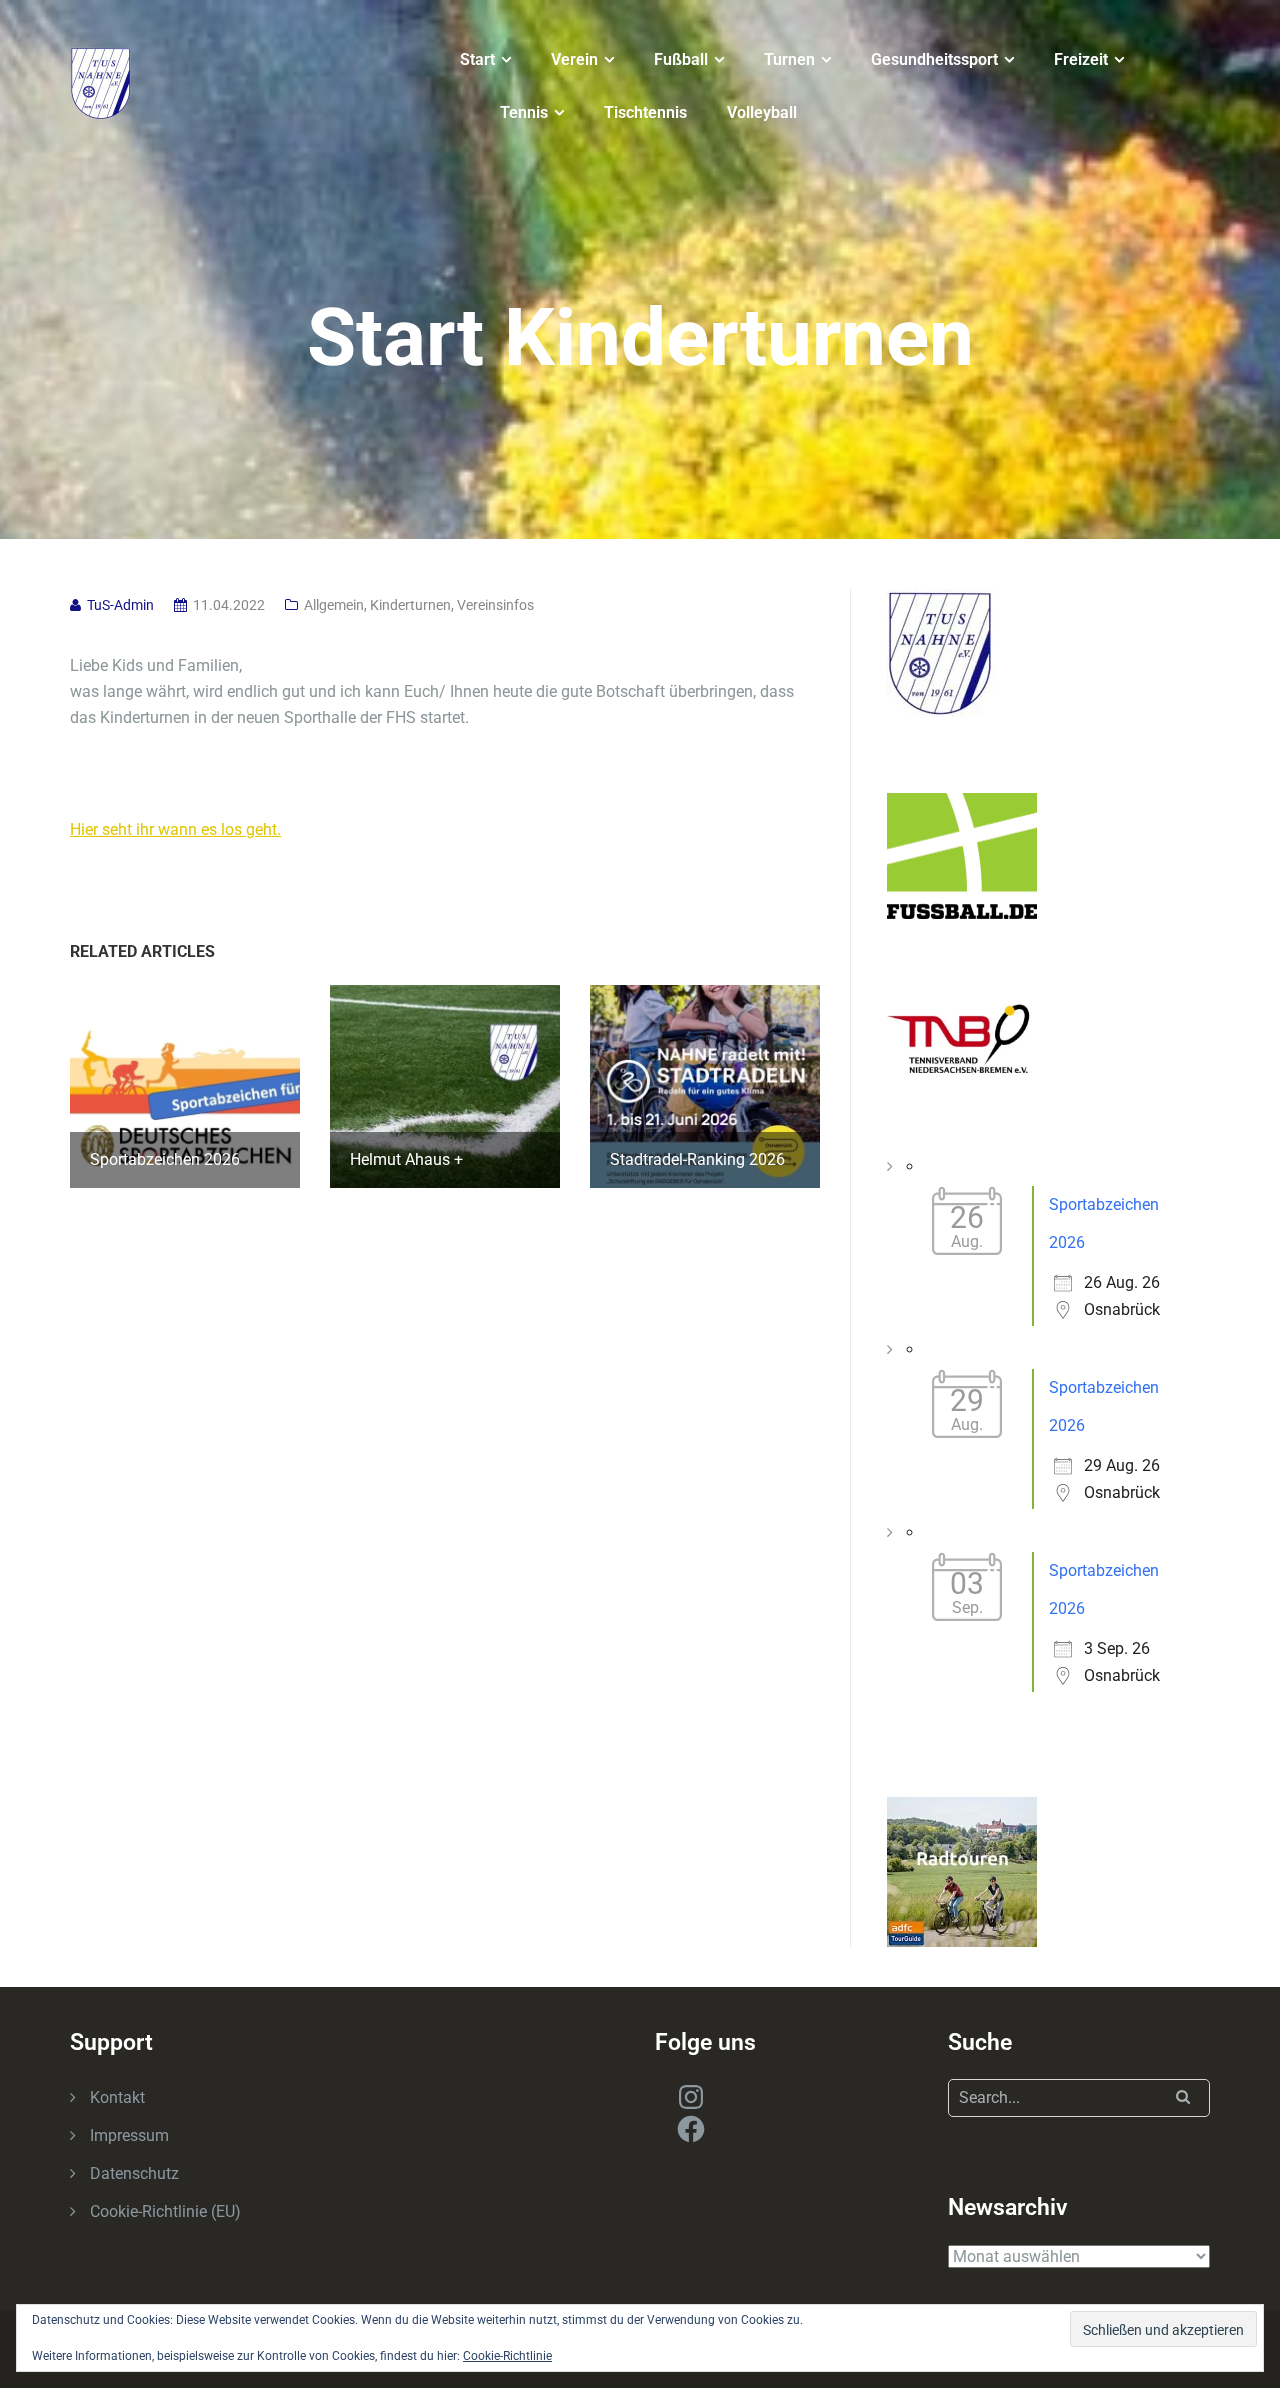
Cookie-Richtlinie (507, 2356)
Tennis (524, 112)
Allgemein (334, 605)
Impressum (129, 2135)
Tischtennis (645, 112)
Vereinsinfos (495, 605)
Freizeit (1081, 59)
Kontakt (117, 2097)
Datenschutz (134, 2173)
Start (477, 59)
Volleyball (762, 112)
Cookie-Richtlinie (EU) (165, 2211)
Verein (574, 59)
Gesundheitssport (934, 59)
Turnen (789, 59)
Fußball (681, 59)
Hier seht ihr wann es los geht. (175, 829)
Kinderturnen (410, 605)
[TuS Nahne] (101, 81)
